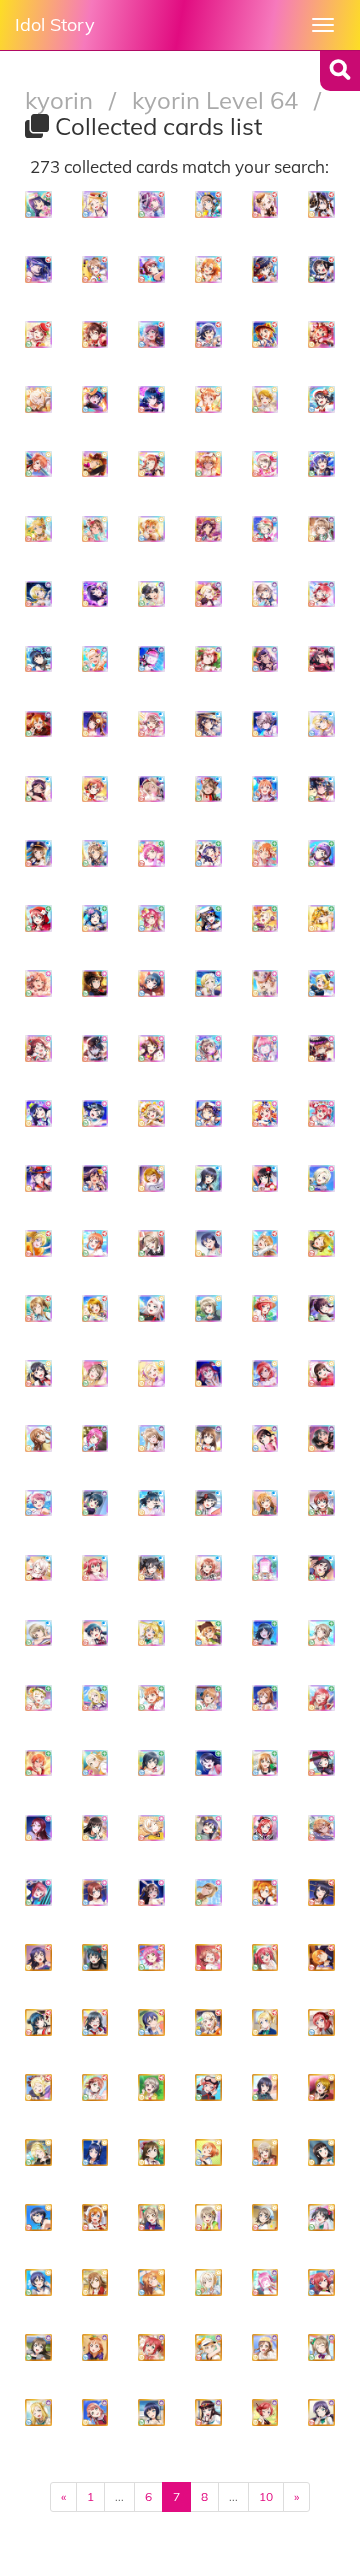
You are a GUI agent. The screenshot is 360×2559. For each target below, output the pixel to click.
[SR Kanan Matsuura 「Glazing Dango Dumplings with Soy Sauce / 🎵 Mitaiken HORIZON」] (95, 2152)
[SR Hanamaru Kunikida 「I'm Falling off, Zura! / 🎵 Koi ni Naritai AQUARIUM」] (265, 2347)
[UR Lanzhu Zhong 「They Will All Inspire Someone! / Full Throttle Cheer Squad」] (151, 1308)
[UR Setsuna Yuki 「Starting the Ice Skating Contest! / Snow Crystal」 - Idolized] (95, 1113)
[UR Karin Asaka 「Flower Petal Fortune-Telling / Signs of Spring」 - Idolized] (151, 594)
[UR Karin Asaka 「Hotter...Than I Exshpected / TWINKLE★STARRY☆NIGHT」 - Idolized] (95, 594)
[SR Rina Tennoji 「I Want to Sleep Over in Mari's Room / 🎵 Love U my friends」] (151, 1957)
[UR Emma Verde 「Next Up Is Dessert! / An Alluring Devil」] (95, 1892)
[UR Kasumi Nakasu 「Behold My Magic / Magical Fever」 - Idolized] (265, 464)
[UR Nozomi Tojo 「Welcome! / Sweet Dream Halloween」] (321, 1763)
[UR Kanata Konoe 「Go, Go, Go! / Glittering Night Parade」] (265, 1243)
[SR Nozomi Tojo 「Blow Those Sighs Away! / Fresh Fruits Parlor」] (321, 2412)
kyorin (62, 100)
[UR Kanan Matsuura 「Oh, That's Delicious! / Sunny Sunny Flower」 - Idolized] (38, 204)
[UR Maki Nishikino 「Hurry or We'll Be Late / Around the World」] (265, 1308)
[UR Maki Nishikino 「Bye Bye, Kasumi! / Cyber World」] (38, 1892)
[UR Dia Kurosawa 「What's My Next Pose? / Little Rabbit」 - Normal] (265, 1178)
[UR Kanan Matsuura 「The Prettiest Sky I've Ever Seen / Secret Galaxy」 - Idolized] (38, 269)
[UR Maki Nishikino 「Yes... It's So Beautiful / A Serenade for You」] (265, 1373)
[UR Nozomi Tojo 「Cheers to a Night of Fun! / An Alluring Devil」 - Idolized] (38, 789)
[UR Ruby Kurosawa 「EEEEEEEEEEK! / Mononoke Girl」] (208, 1373)
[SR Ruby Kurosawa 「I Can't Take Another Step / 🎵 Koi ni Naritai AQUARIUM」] (151, 2347)
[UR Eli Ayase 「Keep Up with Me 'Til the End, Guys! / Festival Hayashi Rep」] (38, 1243)
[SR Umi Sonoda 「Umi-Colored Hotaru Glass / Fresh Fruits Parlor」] (38, 2282)
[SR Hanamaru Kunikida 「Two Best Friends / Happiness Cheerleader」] (95, 2282)
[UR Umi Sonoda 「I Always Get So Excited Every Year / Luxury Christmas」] (208, 1828)
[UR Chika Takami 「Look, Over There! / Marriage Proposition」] (95, 1243)
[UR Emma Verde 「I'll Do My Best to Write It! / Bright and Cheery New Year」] (321, 1503)
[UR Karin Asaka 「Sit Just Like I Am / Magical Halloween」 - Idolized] (151, 1048)
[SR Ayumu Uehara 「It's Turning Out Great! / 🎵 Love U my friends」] (208, 1957)
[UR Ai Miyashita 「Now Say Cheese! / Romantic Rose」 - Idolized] (265, 983)
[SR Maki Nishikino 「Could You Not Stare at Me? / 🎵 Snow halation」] (265, 2412)
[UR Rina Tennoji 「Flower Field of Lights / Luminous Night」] (95, 1438)
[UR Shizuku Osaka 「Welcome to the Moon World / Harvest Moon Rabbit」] (151, 1892)
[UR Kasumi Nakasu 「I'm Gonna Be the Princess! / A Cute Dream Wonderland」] (321, 1633)
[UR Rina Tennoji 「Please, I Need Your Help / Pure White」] (265, 1568)
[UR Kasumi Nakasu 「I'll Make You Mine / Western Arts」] (208, 1308)
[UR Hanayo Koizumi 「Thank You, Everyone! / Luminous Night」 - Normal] (151, 1178)
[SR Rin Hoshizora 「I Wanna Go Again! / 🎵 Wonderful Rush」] (208, 2152)
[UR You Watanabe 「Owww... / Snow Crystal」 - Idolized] (265, 594)
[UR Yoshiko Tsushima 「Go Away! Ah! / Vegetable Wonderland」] (95, 1633)
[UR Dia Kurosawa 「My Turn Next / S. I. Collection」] (265, 1438)
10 (266, 2496)
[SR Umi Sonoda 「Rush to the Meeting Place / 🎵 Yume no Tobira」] (38, 1957)
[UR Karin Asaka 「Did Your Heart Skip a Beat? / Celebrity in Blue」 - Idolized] (38, 659)
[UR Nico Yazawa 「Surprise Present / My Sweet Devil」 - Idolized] (321, 659)
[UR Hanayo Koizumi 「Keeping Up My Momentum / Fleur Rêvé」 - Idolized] (321, 918)
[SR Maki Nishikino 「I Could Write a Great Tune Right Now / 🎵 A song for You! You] (208, 2087)
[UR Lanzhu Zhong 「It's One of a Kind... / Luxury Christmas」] (38, 1568)
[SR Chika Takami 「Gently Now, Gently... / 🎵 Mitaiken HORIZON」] (95, 2347)
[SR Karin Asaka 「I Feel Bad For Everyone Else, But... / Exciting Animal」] (38, 2217)
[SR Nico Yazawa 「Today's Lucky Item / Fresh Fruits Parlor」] (321, 2217)
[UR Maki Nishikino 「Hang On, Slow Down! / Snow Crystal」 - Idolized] (321, 594)
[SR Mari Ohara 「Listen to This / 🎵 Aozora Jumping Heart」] (38, 2412)
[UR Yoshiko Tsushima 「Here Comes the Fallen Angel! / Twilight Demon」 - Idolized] (321, 789)
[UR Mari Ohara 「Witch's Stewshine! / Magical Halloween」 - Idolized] (208, 594)
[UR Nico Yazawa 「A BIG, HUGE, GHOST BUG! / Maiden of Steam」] (208, 1763)
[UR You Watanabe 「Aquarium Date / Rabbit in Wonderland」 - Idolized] (95, 853)
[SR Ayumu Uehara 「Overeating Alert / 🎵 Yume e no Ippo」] (95, 2087)
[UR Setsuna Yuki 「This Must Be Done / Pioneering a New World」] (321, 1438)
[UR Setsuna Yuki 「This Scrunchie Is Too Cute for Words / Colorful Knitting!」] (208, 1503)
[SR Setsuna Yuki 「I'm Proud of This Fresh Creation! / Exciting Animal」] (95, 2022)
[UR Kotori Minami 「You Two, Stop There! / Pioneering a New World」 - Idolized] (208, 1048)
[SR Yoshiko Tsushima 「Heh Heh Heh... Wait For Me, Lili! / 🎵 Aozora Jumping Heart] (38, 2022)
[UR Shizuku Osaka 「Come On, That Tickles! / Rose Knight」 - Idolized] (265, 269)
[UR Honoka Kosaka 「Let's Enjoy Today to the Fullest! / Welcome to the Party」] (265, 1892)
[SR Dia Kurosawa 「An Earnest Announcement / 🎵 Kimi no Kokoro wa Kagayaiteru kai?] (208, 2412)
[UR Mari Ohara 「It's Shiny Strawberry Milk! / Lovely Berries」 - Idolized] (95, 204)
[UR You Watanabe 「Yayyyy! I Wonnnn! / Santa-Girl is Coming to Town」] (95, 1373)
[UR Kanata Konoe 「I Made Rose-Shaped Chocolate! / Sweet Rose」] (265, 1503)
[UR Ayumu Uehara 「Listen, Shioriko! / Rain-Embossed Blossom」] (208, 1568)
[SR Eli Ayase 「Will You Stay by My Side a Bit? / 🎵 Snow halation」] (265, 2022)
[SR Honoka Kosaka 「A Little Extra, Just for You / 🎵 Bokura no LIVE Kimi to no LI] (95, 2217)
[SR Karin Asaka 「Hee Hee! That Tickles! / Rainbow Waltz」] (265, 2087)
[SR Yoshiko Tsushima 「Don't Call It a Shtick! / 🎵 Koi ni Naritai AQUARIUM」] (95, 1957)
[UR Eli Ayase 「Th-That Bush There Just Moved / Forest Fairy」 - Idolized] (38, 529)
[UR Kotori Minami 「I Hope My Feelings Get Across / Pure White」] (151, 1438)
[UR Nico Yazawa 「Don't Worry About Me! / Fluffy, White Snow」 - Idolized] (321, 399)
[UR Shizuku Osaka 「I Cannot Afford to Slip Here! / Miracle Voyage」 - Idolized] (208, 918)
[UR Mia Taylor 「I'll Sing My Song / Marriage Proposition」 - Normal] (321, 1178)
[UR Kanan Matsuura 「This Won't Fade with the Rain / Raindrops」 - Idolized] (38, 1113)
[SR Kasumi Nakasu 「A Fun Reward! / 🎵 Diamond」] (151, 2087)
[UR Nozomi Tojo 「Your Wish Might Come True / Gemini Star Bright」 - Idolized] (151, 334)
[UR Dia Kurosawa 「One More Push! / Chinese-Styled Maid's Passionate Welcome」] (321, 1373)
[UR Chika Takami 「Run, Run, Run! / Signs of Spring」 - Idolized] (208, 399)
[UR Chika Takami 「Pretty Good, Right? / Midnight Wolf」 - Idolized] (265, 789)
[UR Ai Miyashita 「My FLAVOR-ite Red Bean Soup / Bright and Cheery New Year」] (151, 1828)
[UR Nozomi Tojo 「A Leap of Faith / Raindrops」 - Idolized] (321, 853)
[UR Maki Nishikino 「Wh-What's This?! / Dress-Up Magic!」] (265, 1828)
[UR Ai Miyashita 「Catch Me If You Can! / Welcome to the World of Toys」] (95, 1763)
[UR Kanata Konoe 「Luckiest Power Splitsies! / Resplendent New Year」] (208, 1698)
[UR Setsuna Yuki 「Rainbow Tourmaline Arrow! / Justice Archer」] (151, 1763)
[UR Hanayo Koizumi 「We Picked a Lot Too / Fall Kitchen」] (321, 1243)
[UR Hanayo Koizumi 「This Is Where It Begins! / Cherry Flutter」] (95, 1308)
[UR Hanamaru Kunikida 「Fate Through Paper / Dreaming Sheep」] (265, 1763)
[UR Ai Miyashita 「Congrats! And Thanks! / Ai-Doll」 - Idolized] (265, 204)
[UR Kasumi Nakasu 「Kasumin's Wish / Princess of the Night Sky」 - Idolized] (265, 724)
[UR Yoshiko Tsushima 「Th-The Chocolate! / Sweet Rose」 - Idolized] (151, 983)
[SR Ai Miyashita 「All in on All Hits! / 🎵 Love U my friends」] (208, 2347)
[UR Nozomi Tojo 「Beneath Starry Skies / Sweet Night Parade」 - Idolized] (38, 1178)
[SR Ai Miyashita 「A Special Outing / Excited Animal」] (208, 2022)
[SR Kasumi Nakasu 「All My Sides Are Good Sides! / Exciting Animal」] (208, 2217)
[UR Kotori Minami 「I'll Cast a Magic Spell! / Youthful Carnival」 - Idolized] (321, 529)
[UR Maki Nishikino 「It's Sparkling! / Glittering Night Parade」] (321, 1698)
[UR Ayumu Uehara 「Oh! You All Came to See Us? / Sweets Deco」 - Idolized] (38, 334)
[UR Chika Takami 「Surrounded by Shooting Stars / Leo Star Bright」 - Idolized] (265, 1113)
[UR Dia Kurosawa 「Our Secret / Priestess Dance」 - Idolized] (95, 724)
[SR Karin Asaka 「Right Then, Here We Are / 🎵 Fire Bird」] (321, 1892)
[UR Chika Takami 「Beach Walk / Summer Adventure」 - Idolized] (265, 334)
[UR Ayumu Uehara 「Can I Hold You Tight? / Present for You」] (38, 1503)
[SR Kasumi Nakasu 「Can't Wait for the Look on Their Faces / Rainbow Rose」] (265, 2152)
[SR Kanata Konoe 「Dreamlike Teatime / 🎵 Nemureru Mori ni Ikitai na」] (151, 2282)
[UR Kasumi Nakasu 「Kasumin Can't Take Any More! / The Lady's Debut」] (38, 1633)
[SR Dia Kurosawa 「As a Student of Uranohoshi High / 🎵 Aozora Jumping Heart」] (321, 2152)
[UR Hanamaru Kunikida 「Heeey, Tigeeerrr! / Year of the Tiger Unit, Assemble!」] (38, 1438)
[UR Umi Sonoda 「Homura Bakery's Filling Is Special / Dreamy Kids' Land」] (208, 1243)
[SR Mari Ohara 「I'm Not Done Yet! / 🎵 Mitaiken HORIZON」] (38, 2152)
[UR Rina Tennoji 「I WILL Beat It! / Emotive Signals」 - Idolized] (151, 659)
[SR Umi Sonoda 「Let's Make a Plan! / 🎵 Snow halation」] (151, 2022)
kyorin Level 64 (218, 100)
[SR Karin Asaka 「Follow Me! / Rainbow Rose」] (151, 2412)
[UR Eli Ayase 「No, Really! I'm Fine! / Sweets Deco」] (151, 1633)
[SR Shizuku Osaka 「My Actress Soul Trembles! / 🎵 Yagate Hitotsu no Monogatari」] (38, 2347)
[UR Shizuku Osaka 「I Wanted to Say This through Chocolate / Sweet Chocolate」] (208, 1438)
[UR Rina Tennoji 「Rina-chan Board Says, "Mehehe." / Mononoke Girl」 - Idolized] (265, 1048)
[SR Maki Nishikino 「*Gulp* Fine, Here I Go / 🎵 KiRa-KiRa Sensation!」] (321, 2282)
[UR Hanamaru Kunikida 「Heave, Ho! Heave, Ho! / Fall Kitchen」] (208, 1892)
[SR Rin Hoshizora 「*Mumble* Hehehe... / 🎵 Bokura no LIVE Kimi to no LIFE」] (321, 1957)
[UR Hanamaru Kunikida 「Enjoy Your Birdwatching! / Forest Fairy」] (38, 1308)
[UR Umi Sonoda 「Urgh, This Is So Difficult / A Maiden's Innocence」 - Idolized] (208, 724)
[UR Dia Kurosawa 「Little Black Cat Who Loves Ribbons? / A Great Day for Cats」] (95, 1828)
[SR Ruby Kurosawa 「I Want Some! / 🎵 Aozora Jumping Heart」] (265, 1957)
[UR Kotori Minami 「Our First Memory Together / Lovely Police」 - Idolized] (38, 853)
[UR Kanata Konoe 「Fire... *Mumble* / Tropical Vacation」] (321, 1828)
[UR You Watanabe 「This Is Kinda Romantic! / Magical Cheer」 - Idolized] (151, 724)
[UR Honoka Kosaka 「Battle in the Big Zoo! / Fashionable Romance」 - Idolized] (38, 724)
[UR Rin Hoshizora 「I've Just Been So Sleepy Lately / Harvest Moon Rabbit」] (38, 1763)
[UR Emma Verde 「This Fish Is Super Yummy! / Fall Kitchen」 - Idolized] (95, 789)
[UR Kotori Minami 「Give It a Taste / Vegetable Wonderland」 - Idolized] (208, 789)
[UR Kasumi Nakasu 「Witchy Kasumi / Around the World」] (151, 1243)
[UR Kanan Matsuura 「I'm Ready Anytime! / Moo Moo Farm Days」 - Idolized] (208, 853)
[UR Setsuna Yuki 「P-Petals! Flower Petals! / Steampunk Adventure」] (38, 1373)
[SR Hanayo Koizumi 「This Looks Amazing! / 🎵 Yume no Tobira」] (321, 2087)
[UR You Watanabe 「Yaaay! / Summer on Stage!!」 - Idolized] (208, 204)
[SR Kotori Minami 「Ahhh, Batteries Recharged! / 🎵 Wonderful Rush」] (321, 2347)
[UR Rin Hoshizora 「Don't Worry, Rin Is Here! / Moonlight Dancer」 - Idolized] (151, 529)
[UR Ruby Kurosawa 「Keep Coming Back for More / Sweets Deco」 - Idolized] (151, 918)
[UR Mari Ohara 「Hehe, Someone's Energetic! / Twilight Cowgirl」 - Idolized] (95, 464)
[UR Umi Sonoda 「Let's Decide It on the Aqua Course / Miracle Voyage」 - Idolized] (321, 464)
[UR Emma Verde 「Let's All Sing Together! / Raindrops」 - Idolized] (151, 269)
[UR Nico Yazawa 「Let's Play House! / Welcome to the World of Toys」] (321, 1568)
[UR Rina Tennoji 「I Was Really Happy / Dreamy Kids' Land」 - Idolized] (151, 853)
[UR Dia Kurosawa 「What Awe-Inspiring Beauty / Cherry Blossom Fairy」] (321, 1308)
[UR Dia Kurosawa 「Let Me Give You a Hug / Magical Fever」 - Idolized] (321, 269)
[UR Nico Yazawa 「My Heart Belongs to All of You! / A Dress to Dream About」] (151, 1568)
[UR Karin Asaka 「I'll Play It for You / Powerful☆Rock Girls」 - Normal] (208, 1178)
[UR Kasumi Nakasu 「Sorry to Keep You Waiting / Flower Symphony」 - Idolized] (151, 1113)
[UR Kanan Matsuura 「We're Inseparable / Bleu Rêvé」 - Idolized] (265, 659)
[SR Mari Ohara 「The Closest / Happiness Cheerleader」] (38, 2087)
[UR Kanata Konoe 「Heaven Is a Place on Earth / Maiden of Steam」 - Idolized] (208, 464)
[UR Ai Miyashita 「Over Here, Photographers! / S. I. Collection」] (151, 1373)
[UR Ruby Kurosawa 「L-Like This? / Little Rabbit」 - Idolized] (321, 1113)
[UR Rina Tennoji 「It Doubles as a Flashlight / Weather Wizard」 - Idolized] (151, 204)
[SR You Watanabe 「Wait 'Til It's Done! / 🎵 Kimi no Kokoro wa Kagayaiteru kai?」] (265, 2217)
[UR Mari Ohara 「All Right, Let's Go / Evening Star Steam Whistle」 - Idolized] (265, 918)
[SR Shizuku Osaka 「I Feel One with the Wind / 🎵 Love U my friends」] (151, 2152)
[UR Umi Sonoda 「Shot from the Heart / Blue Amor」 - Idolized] (208, 334)
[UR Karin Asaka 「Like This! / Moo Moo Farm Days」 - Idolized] (321, 204)
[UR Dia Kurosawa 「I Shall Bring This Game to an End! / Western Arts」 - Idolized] (95, 983)
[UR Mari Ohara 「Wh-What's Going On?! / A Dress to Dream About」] (95, 1698)
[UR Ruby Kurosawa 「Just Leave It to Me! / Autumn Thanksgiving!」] (95, 1568)
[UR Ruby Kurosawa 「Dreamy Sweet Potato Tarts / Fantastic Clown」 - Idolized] (321, 334)
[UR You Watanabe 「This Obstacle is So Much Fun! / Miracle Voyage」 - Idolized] (208, 1113)
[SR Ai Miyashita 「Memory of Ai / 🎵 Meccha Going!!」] (208, 2282)
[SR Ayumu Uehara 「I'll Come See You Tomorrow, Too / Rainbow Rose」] (95, 2412)
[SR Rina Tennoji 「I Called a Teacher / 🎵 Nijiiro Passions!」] (265, 2282)
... (119, 2496)
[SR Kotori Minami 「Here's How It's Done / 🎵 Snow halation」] (151, 2217)
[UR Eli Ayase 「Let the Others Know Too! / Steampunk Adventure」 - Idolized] (321, 983)
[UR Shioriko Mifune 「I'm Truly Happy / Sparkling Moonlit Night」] (265, 1633)
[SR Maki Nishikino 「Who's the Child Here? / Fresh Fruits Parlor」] (321, 2022)
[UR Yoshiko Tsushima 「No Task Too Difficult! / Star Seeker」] (151, 1503)
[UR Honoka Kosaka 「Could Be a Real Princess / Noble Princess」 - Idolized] (208, 269)
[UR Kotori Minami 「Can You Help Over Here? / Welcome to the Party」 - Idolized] (95, 529)
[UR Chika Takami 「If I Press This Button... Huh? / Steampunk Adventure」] (151, 1698)
